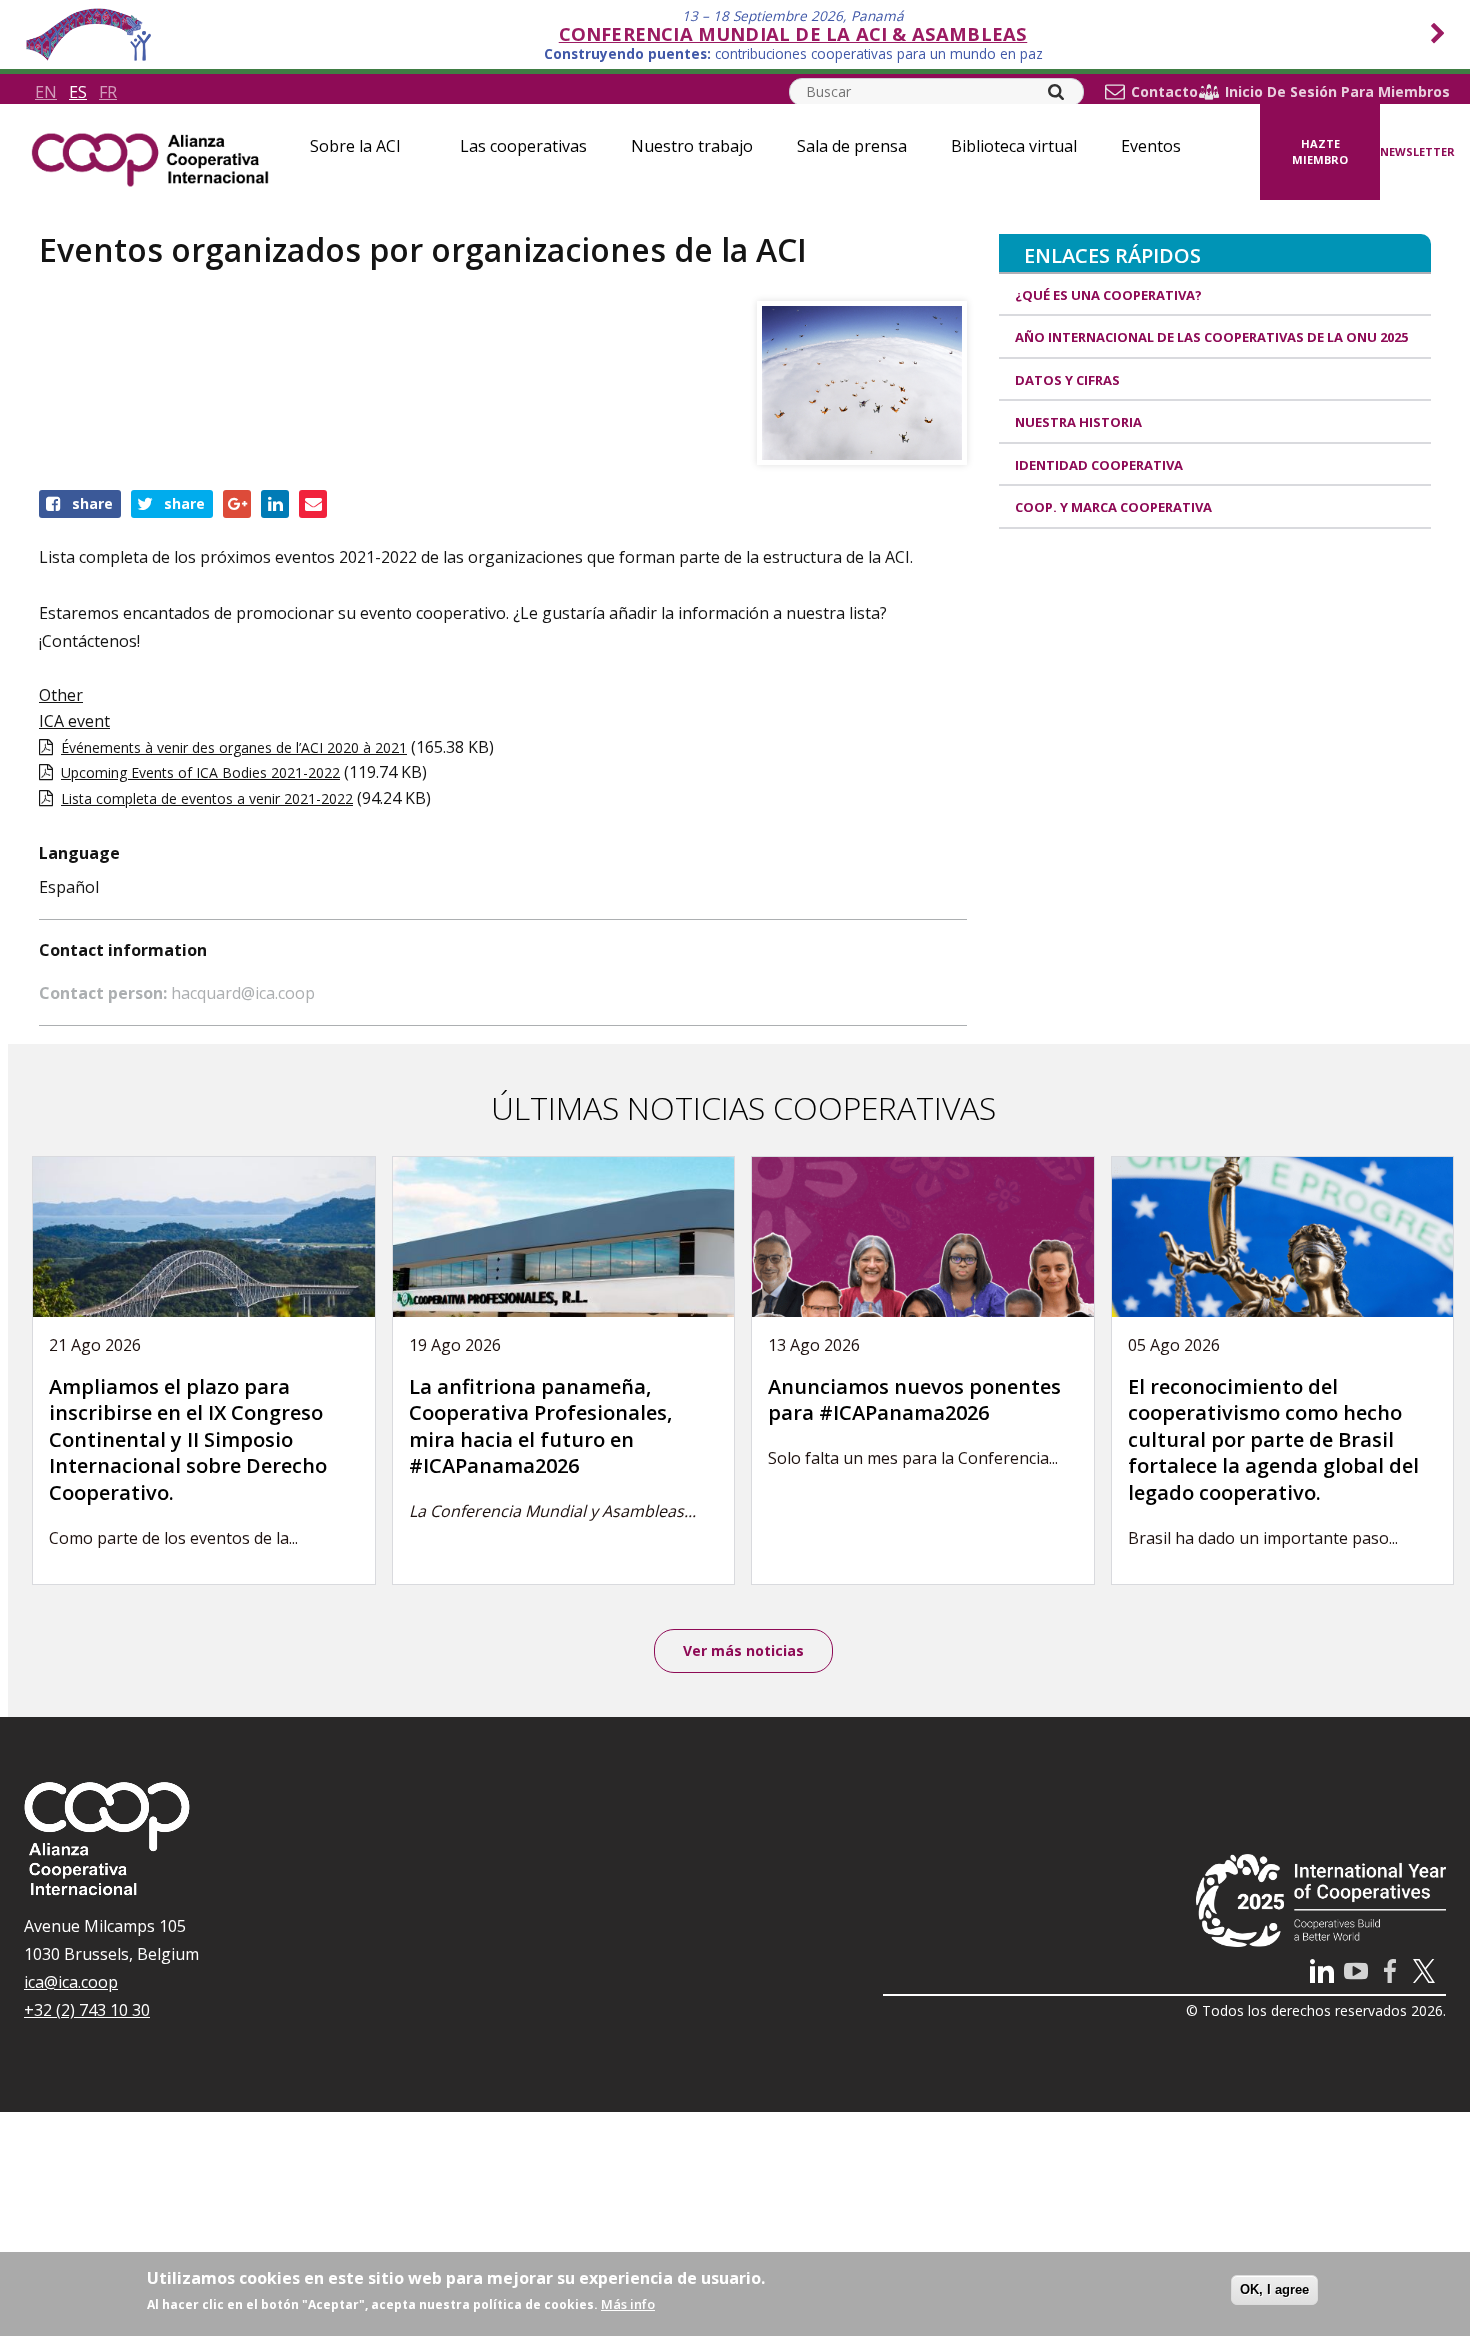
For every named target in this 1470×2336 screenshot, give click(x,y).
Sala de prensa (852, 146)
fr (108, 92)
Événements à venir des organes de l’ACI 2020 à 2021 (234, 747)
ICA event (74, 721)
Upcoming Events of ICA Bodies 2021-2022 (200, 772)
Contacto (1164, 92)
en (46, 92)
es (78, 92)
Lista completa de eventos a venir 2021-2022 (207, 798)
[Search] (1056, 92)
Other (61, 695)
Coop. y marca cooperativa (1113, 507)
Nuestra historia (1078, 422)
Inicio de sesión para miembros (1337, 92)
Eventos (1151, 146)
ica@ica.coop (71, 1982)
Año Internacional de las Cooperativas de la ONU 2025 (1211, 337)
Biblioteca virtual (1014, 146)
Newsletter (1417, 151)
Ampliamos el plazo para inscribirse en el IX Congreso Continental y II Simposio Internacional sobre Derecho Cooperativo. (188, 1439)
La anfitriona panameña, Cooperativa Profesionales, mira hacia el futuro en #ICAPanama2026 (540, 1426)
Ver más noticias (743, 1650)
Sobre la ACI (355, 146)
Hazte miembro (1320, 152)
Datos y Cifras (1067, 380)
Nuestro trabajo (692, 146)
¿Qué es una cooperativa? (1108, 295)
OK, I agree (1274, 2289)
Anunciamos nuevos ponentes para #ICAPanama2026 (914, 1400)
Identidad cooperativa (1099, 465)
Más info (628, 2304)
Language (79, 853)
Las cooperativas (523, 146)
